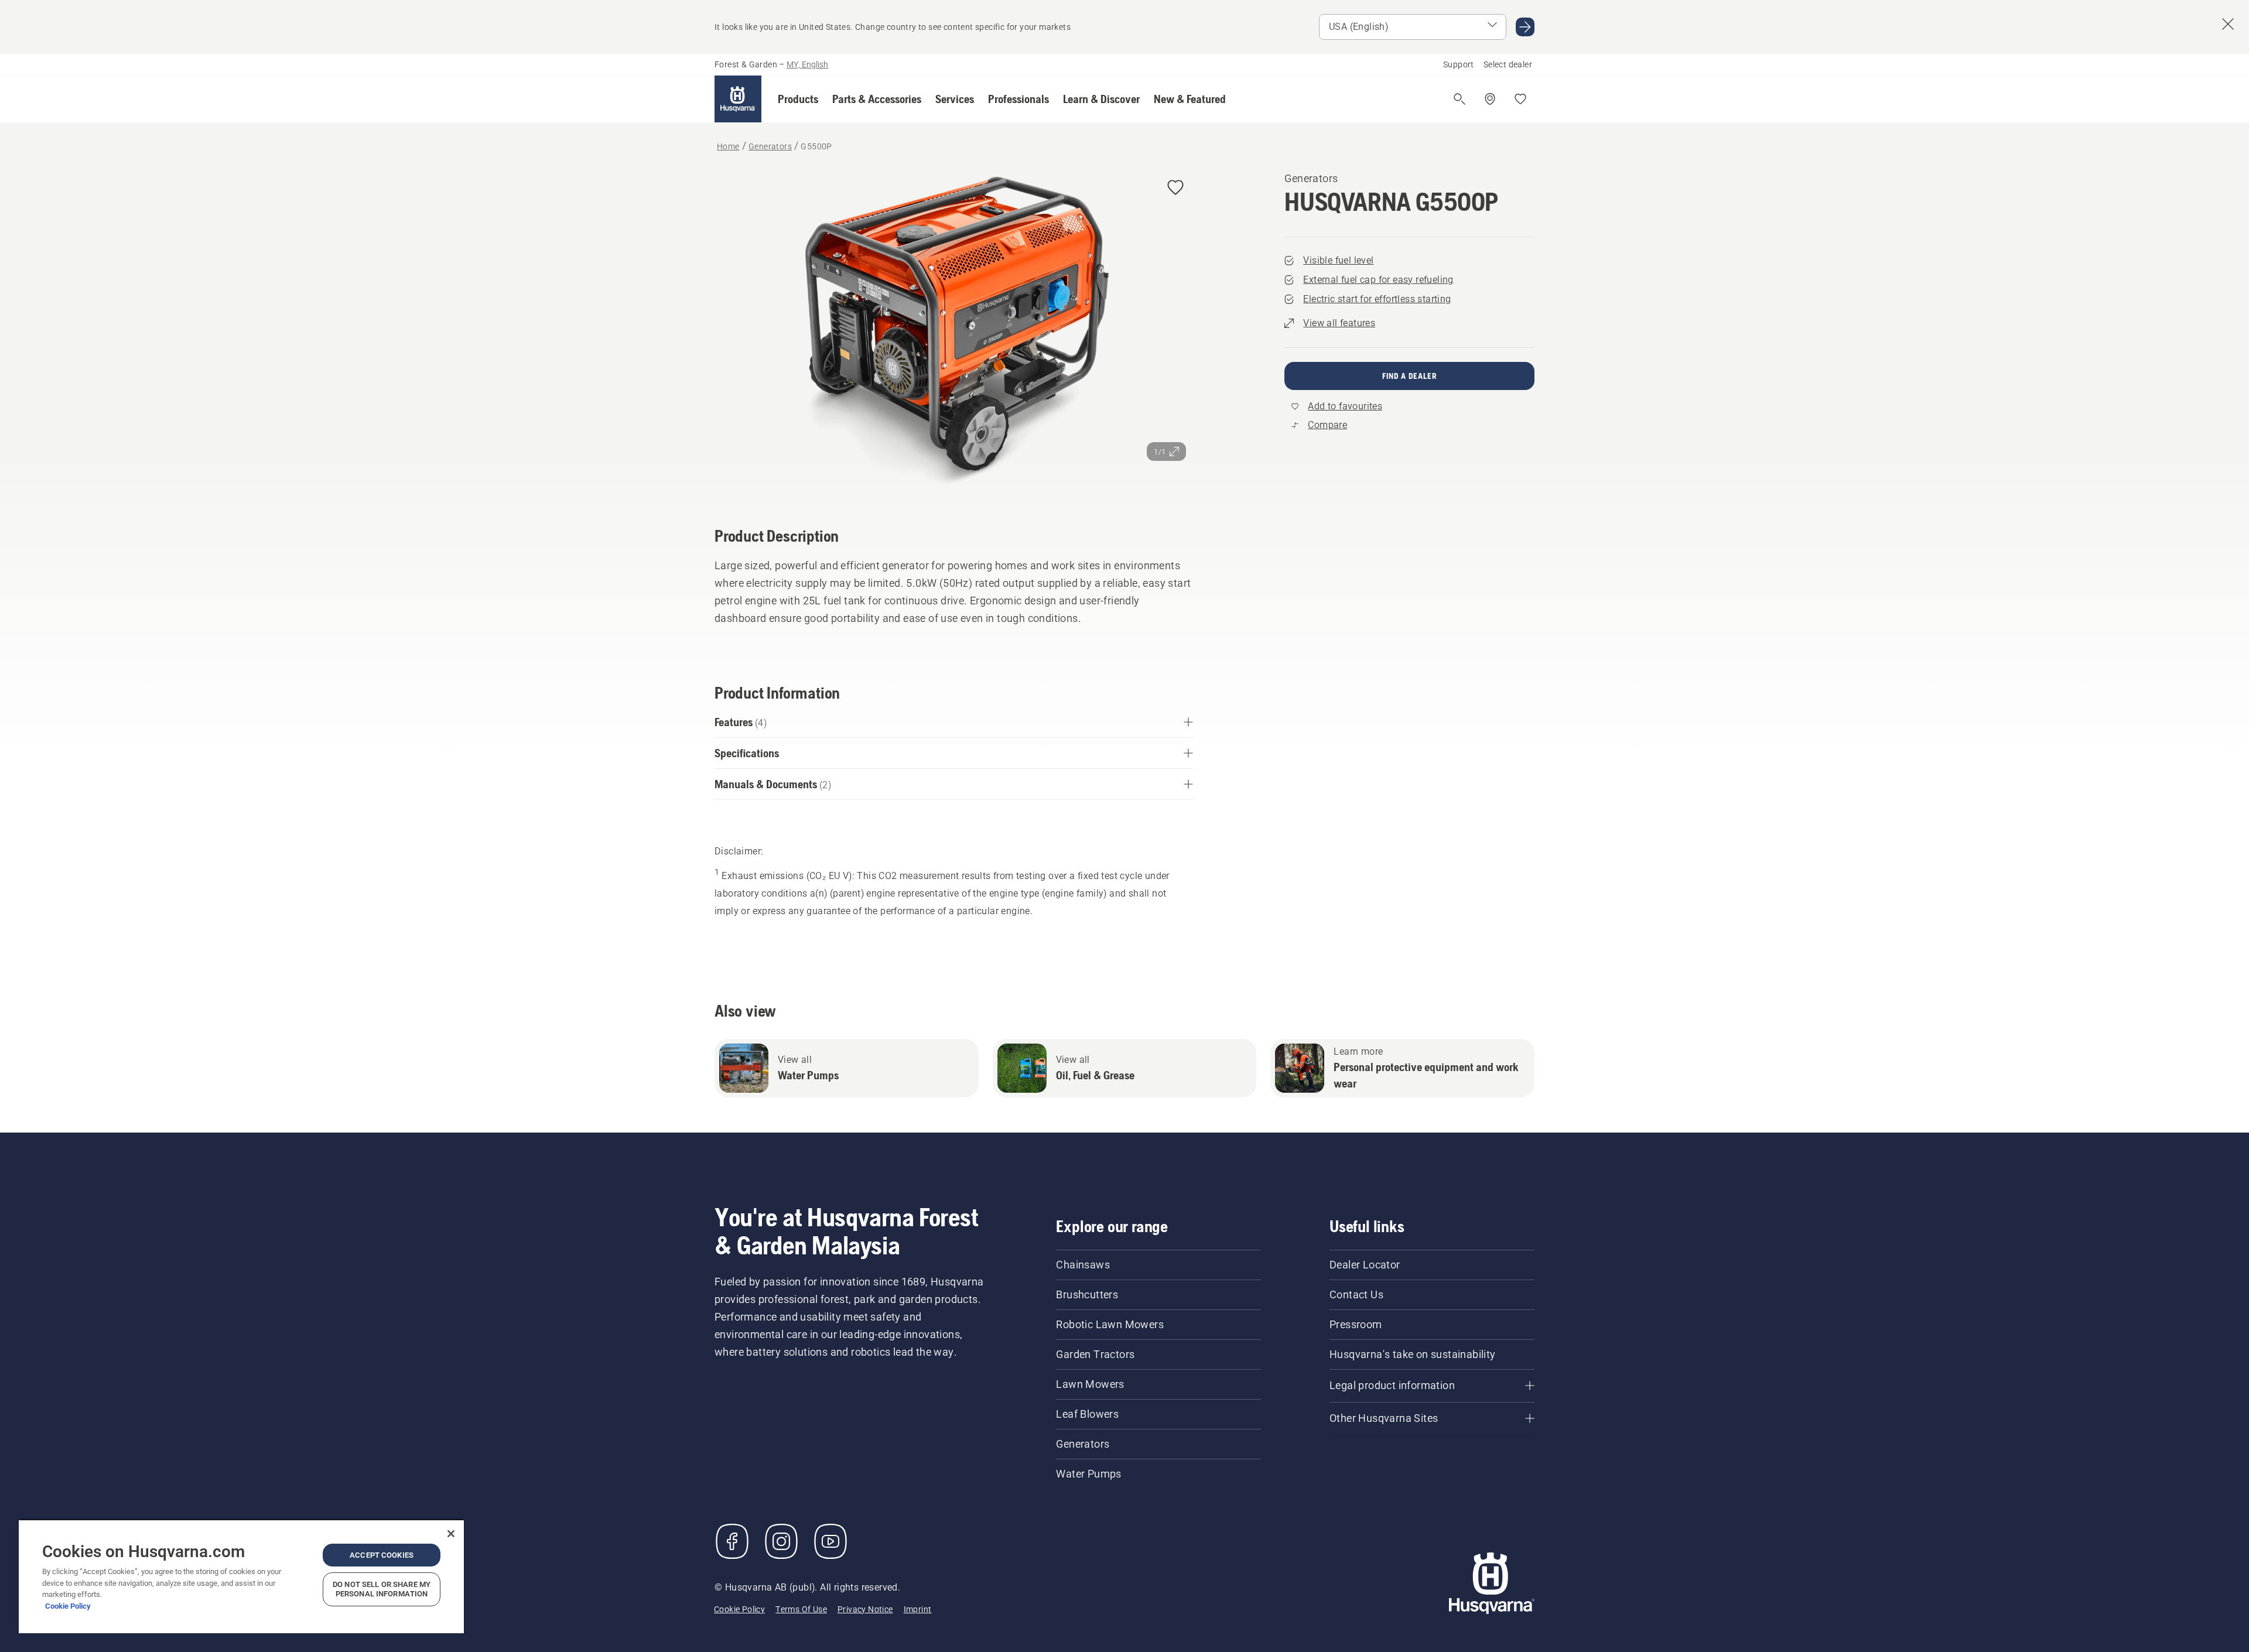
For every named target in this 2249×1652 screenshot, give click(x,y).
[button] (798, 99)
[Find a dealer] (1490, 99)
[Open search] (1460, 99)
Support (1459, 64)
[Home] (738, 99)
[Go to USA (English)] (1525, 27)
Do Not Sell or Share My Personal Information (382, 1589)
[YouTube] (830, 1541)
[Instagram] (781, 1541)
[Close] (451, 1534)
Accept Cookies (382, 1555)
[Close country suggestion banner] (2228, 24)
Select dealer (1508, 64)
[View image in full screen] (954, 332)
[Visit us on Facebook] (732, 1541)
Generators (1311, 178)
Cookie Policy (68, 1606)
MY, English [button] (807, 64)
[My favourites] (1520, 99)
